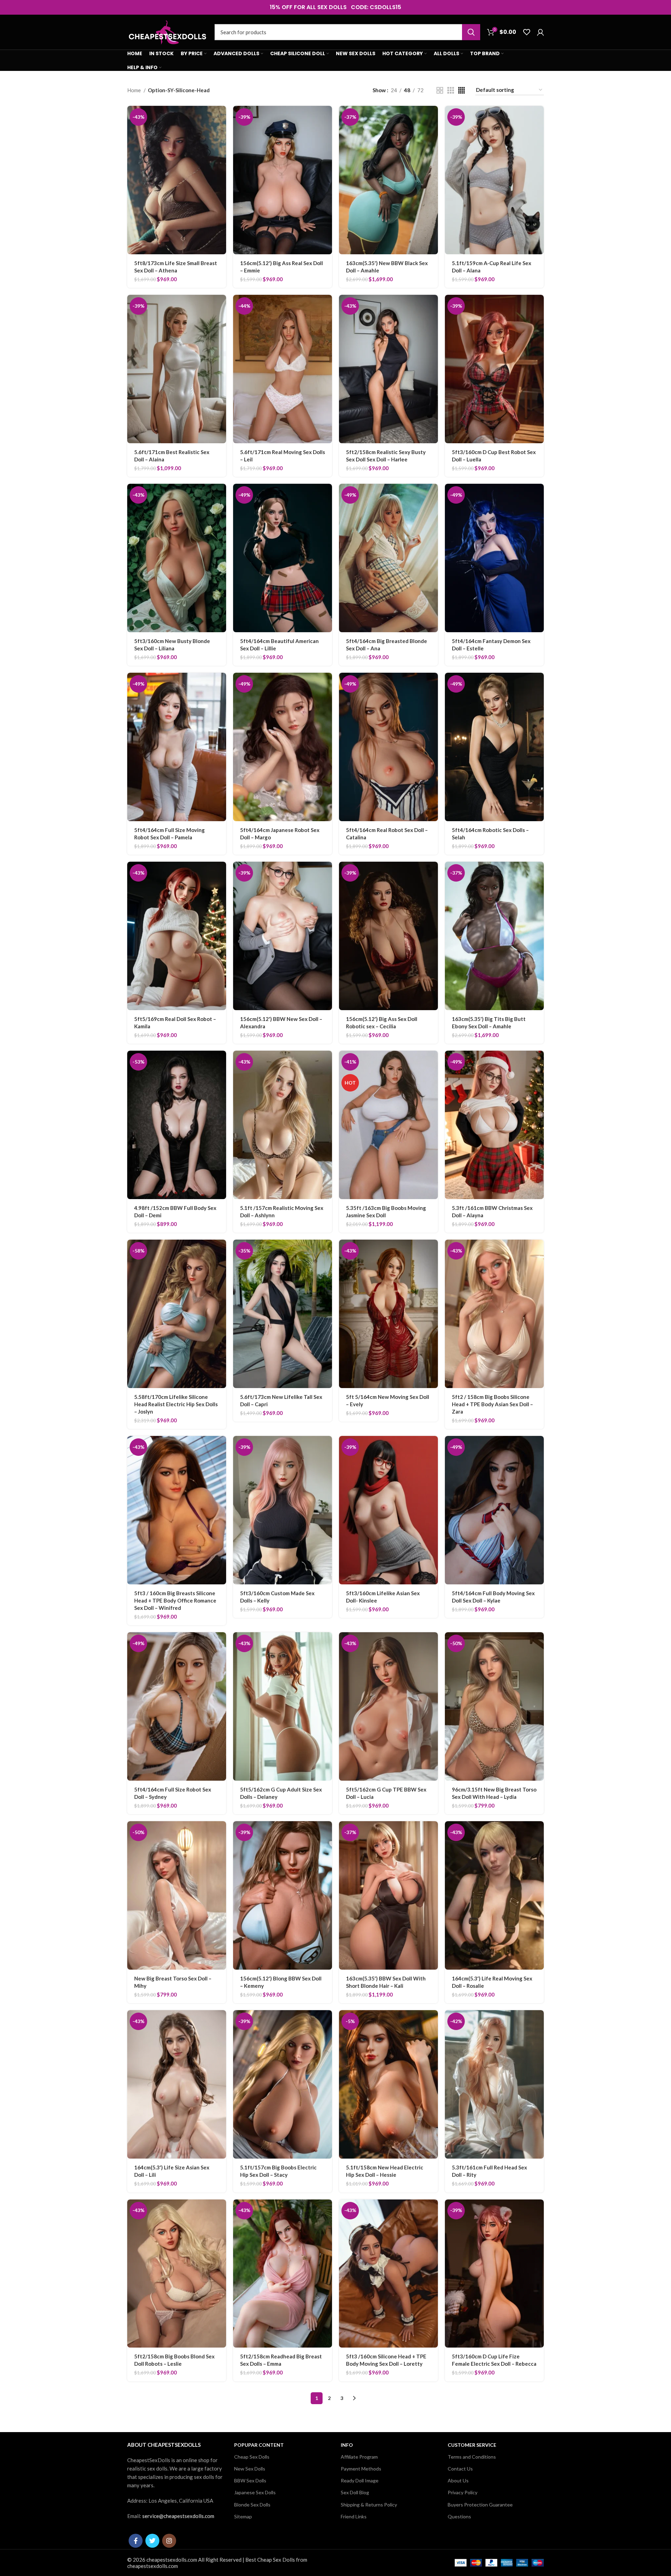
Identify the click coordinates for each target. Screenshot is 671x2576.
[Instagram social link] (169, 2541)
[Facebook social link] (136, 2541)
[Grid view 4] (461, 90)
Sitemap (243, 2516)
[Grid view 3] (451, 90)
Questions (459, 2516)
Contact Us (460, 2469)
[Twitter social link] (152, 2541)
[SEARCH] (471, 32)
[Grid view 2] (440, 90)
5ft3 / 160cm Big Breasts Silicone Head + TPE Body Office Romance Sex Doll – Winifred (175, 1600)
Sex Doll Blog (355, 2492)
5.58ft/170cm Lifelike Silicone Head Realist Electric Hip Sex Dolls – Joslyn (176, 1404)
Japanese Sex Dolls (255, 2492)
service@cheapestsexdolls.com (178, 2516)
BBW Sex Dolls (250, 2480)
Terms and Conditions (472, 2457)
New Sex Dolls (250, 2469)
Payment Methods (361, 2469)
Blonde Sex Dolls (252, 2505)
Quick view (221, 133)
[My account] (540, 32)
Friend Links (354, 2516)
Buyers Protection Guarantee (480, 2505)
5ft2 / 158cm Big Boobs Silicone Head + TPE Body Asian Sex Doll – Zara (492, 1404)
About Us (458, 2480)
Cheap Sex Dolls (252, 2457)
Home (135, 90)
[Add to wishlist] (221, 149)
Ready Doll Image (360, 2480)
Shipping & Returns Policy (369, 2505)
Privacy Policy (463, 2492)
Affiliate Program (359, 2457)
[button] (221, 117)
